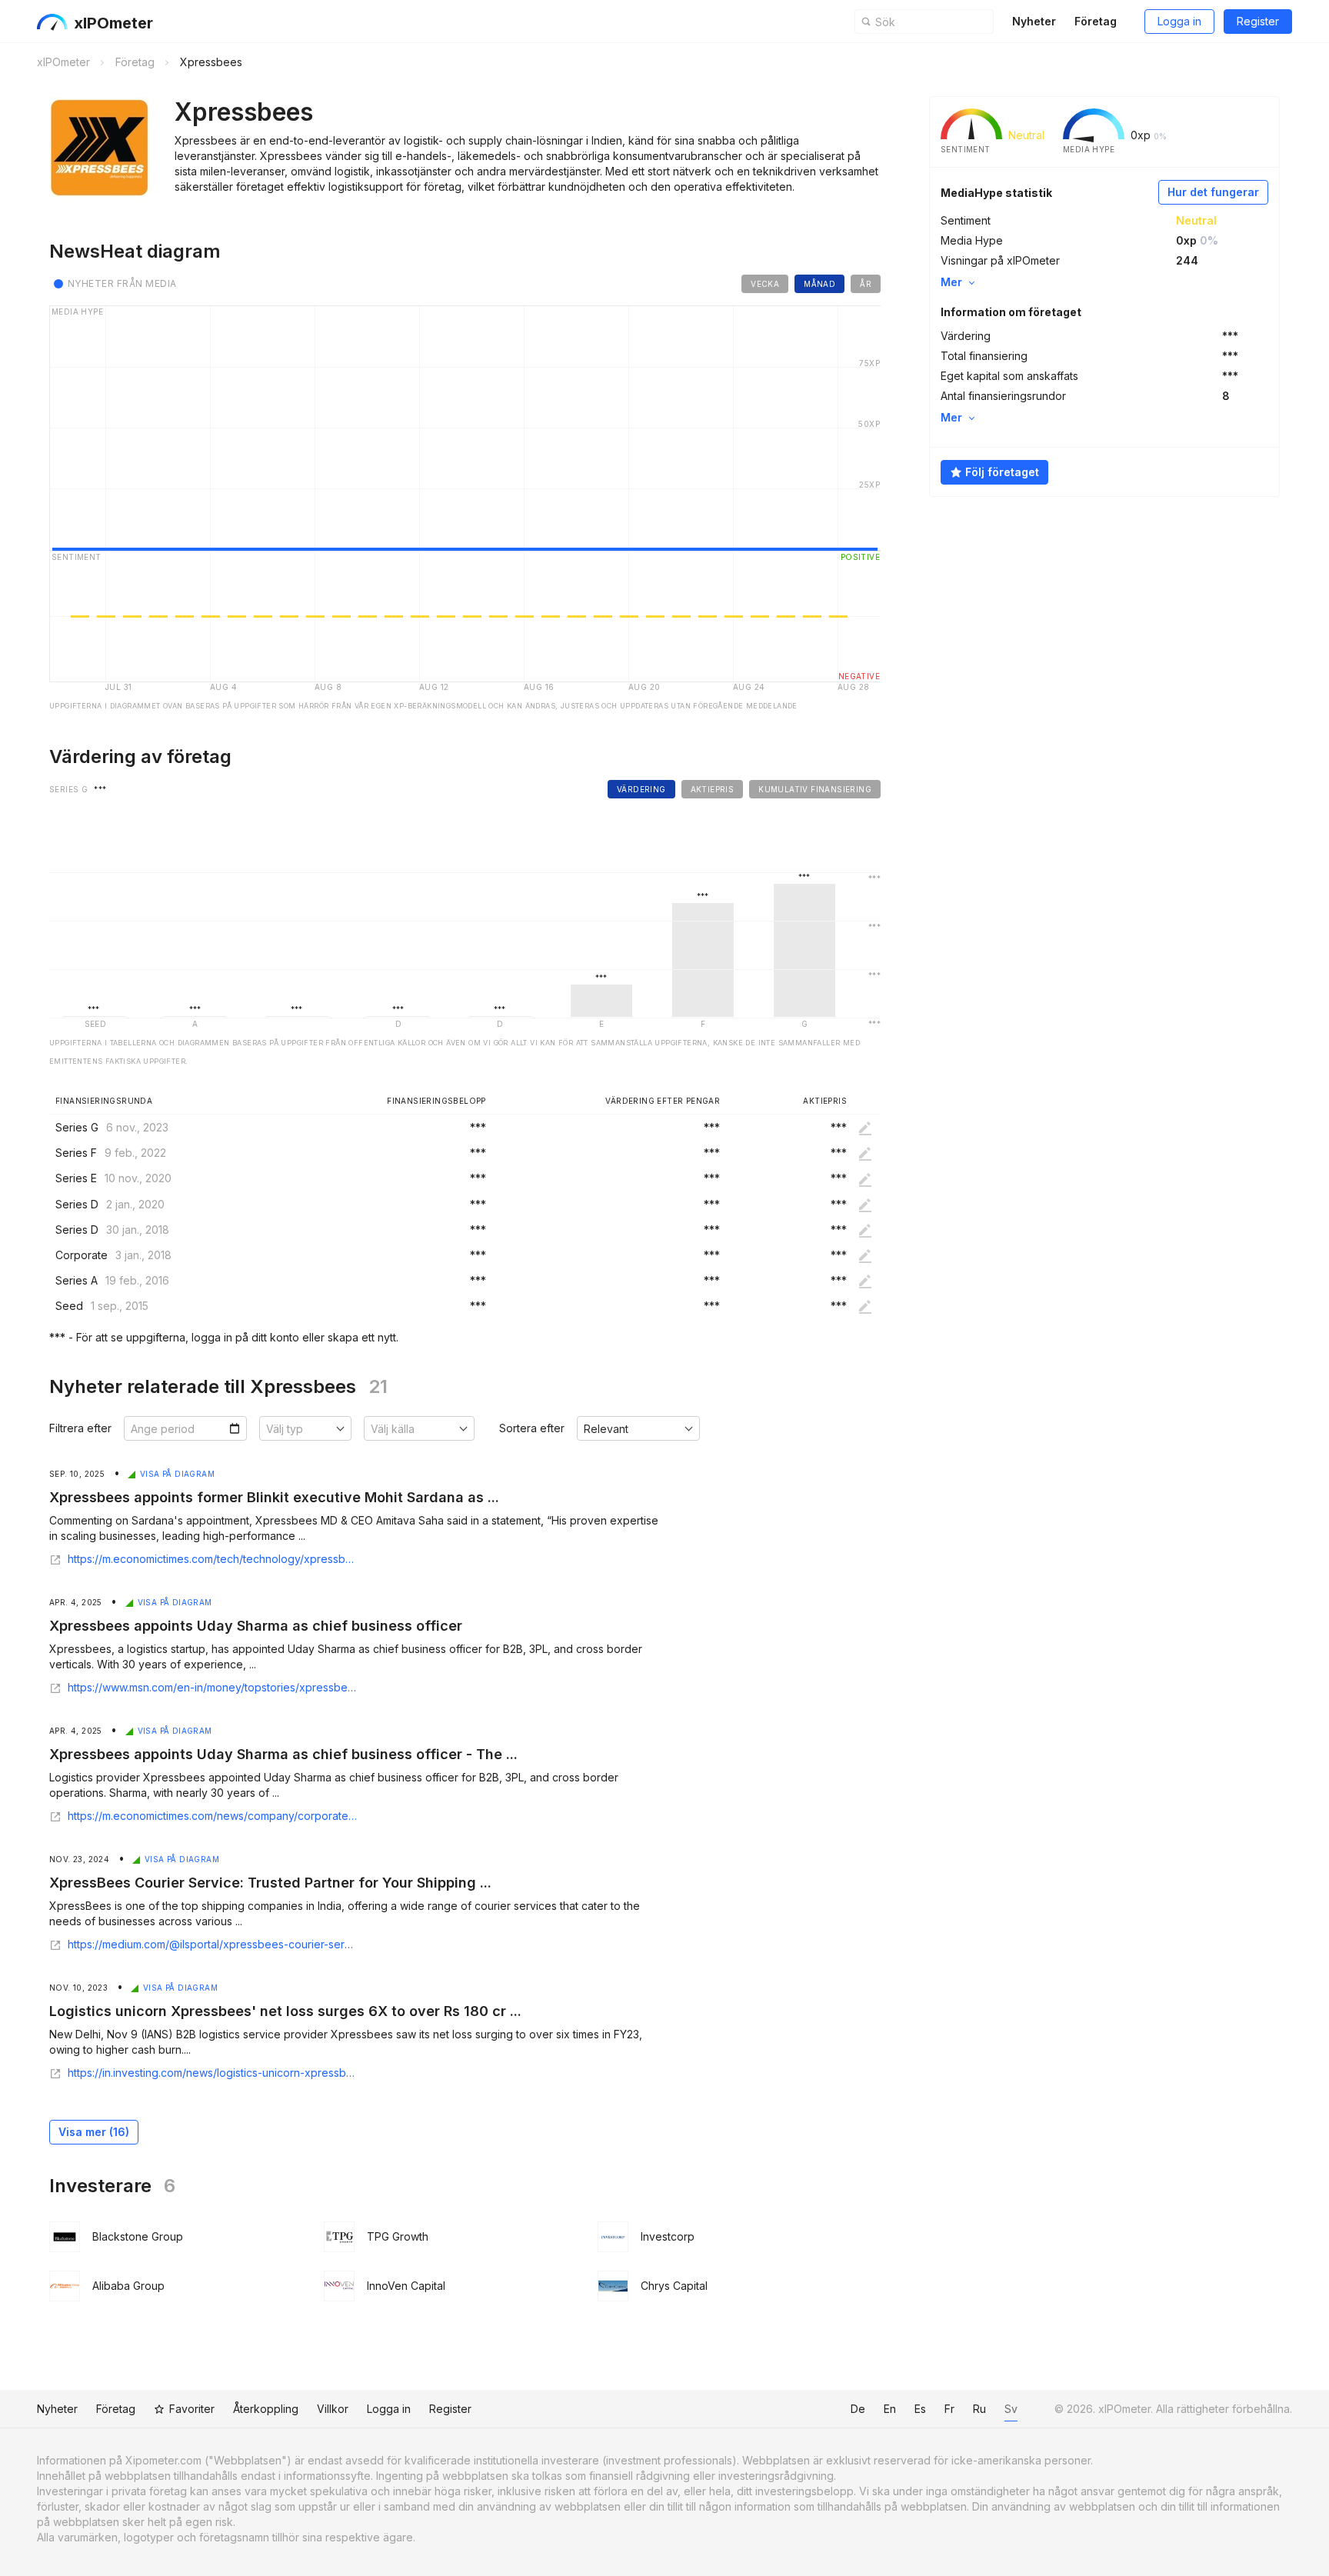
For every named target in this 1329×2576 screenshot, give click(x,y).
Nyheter (1034, 21)
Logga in (1179, 21)
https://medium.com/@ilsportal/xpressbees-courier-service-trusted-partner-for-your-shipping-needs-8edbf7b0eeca (212, 1944)
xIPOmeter (113, 23)
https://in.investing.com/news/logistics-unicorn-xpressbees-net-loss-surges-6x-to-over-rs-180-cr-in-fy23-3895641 (212, 2073)
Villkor (333, 2409)
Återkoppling (266, 2409)
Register (1258, 21)
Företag (1096, 21)
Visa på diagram (177, 1474)
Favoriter (192, 2409)
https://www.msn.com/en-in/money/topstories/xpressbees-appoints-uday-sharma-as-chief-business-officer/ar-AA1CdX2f (212, 1688)
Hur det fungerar (1213, 192)
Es (920, 2409)
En (890, 2409)
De (858, 2409)
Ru (979, 2409)
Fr (949, 2409)
